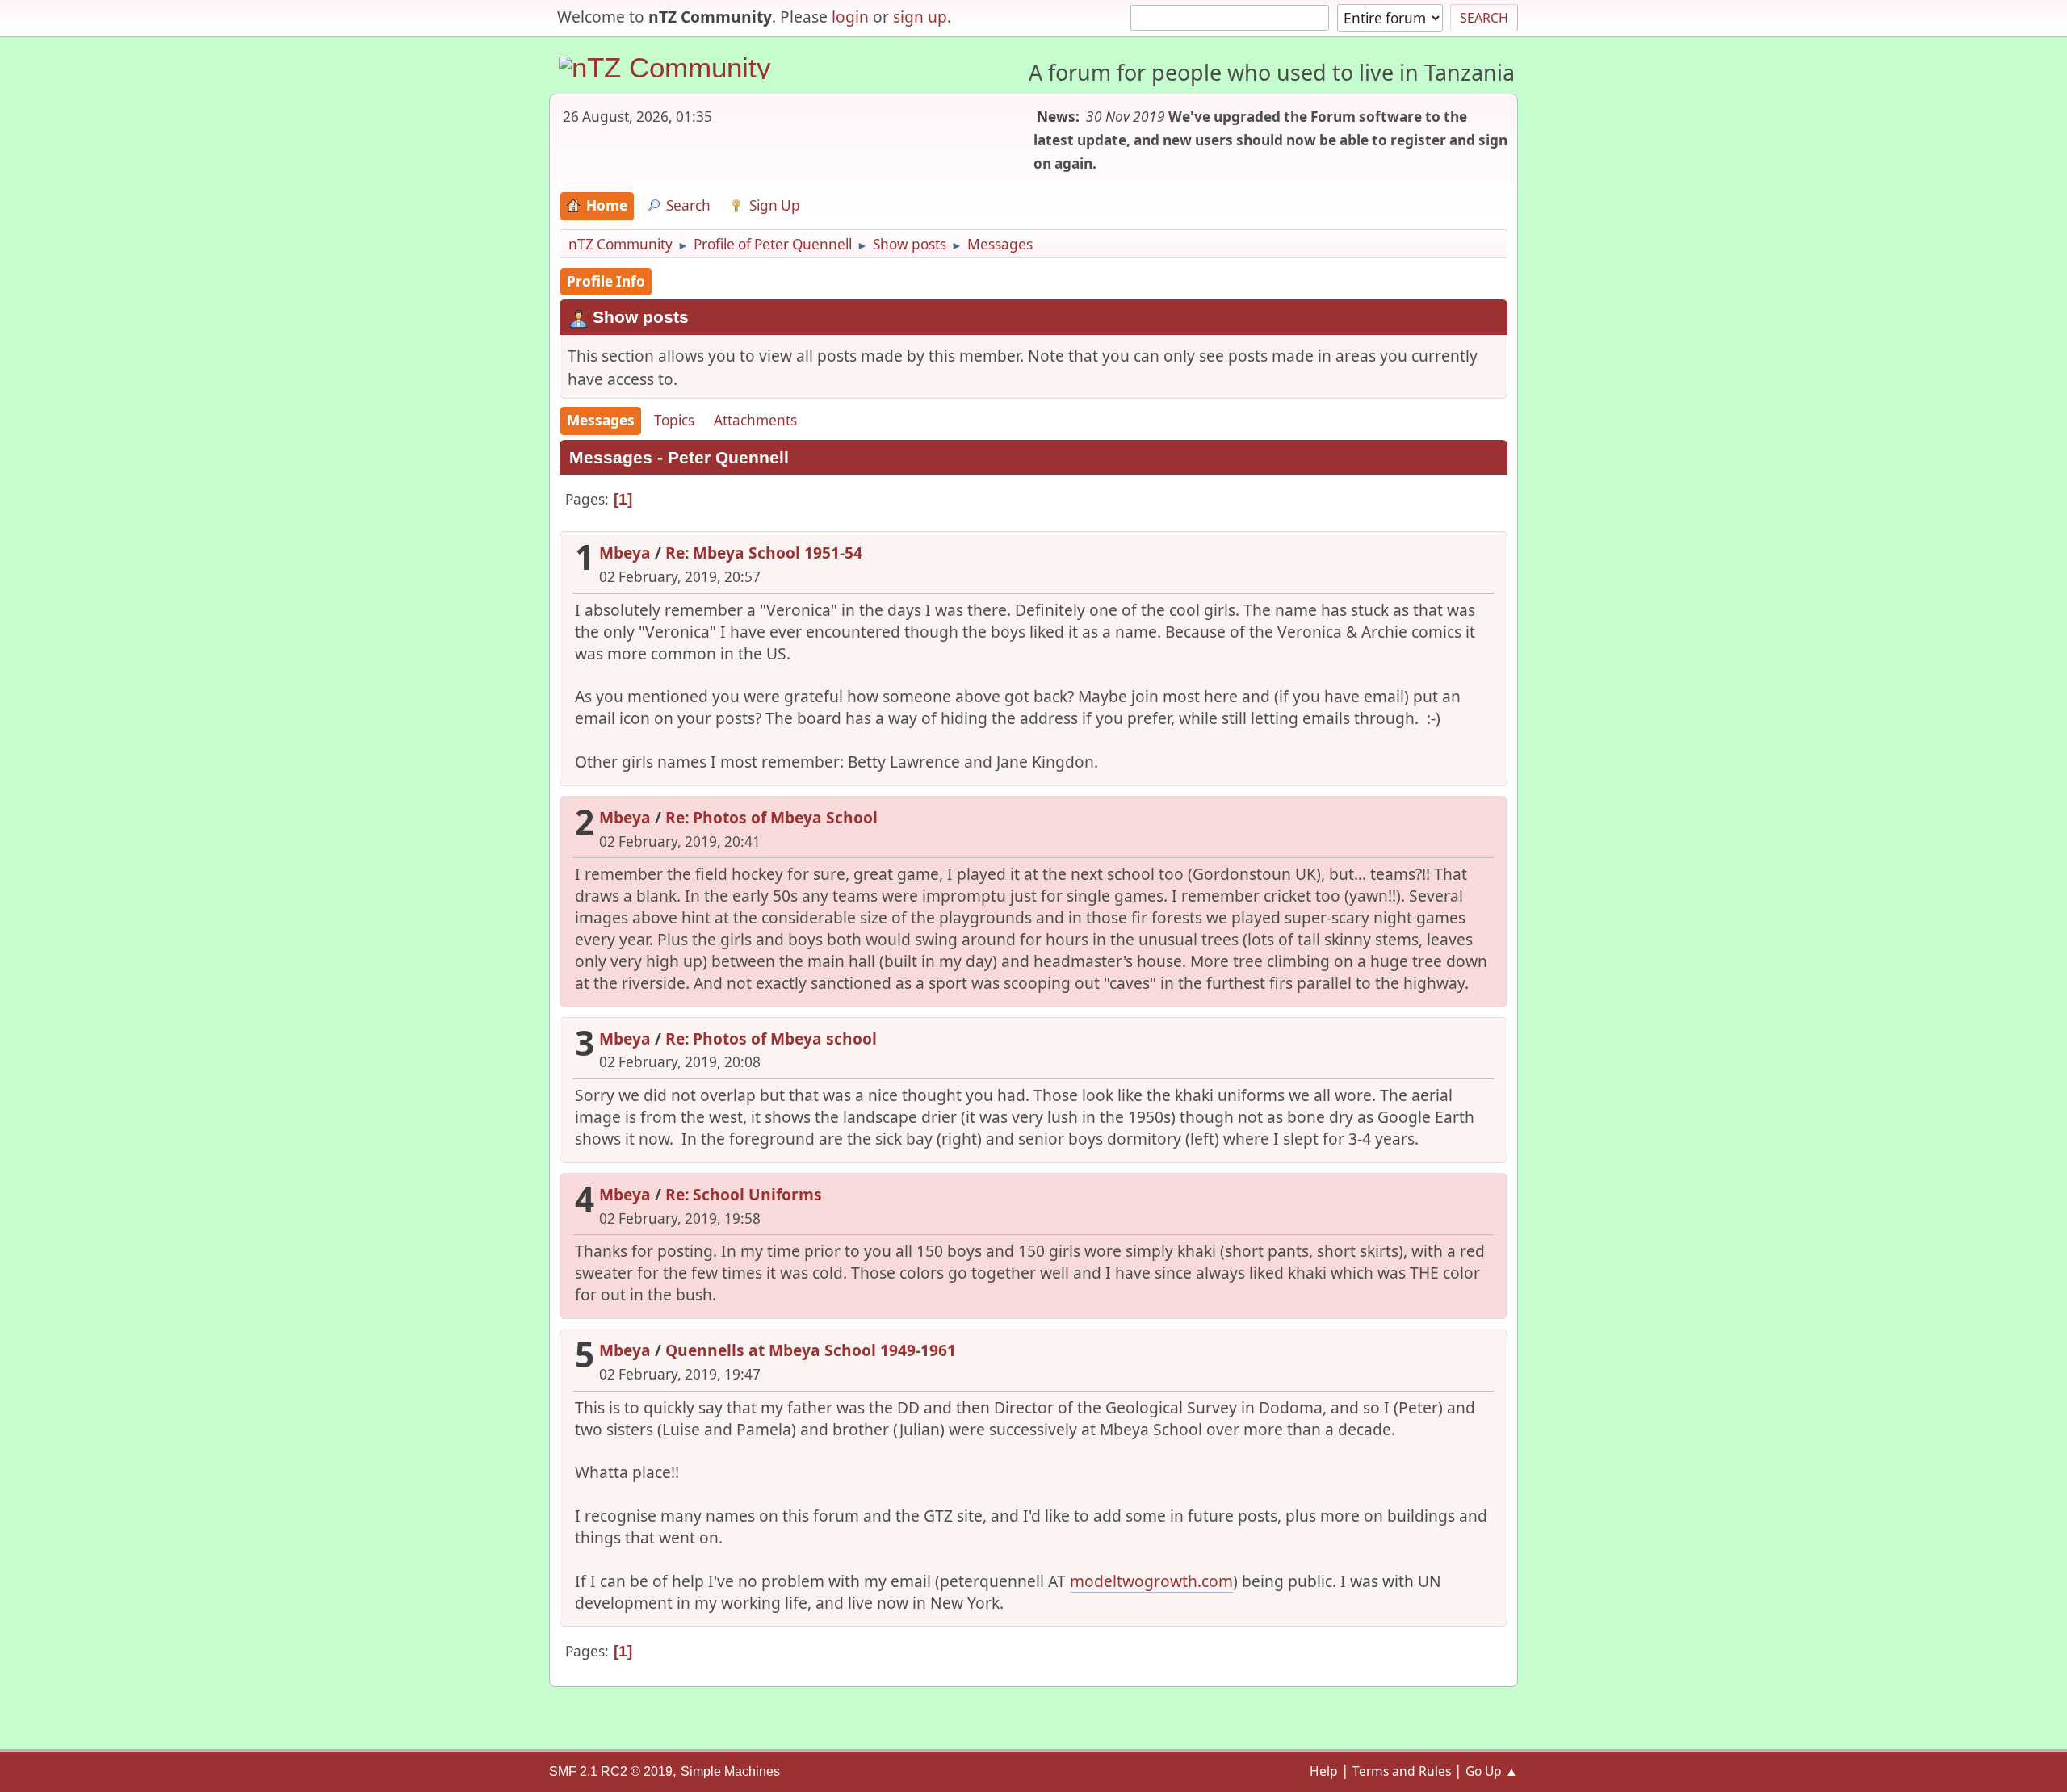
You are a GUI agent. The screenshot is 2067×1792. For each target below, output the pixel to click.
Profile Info (606, 281)
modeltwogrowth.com (1151, 1581)
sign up (920, 17)
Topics (674, 420)
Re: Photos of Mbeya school (771, 1038)
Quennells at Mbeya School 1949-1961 (811, 1350)
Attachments (755, 420)
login (850, 17)
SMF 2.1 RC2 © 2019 (611, 1771)
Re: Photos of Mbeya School (771, 817)
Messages (601, 420)
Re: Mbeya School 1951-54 (764, 553)
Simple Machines (730, 1771)
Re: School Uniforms (744, 1194)
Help (1324, 1771)
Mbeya (625, 553)
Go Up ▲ (1492, 1771)
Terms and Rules (1402, 1771)
